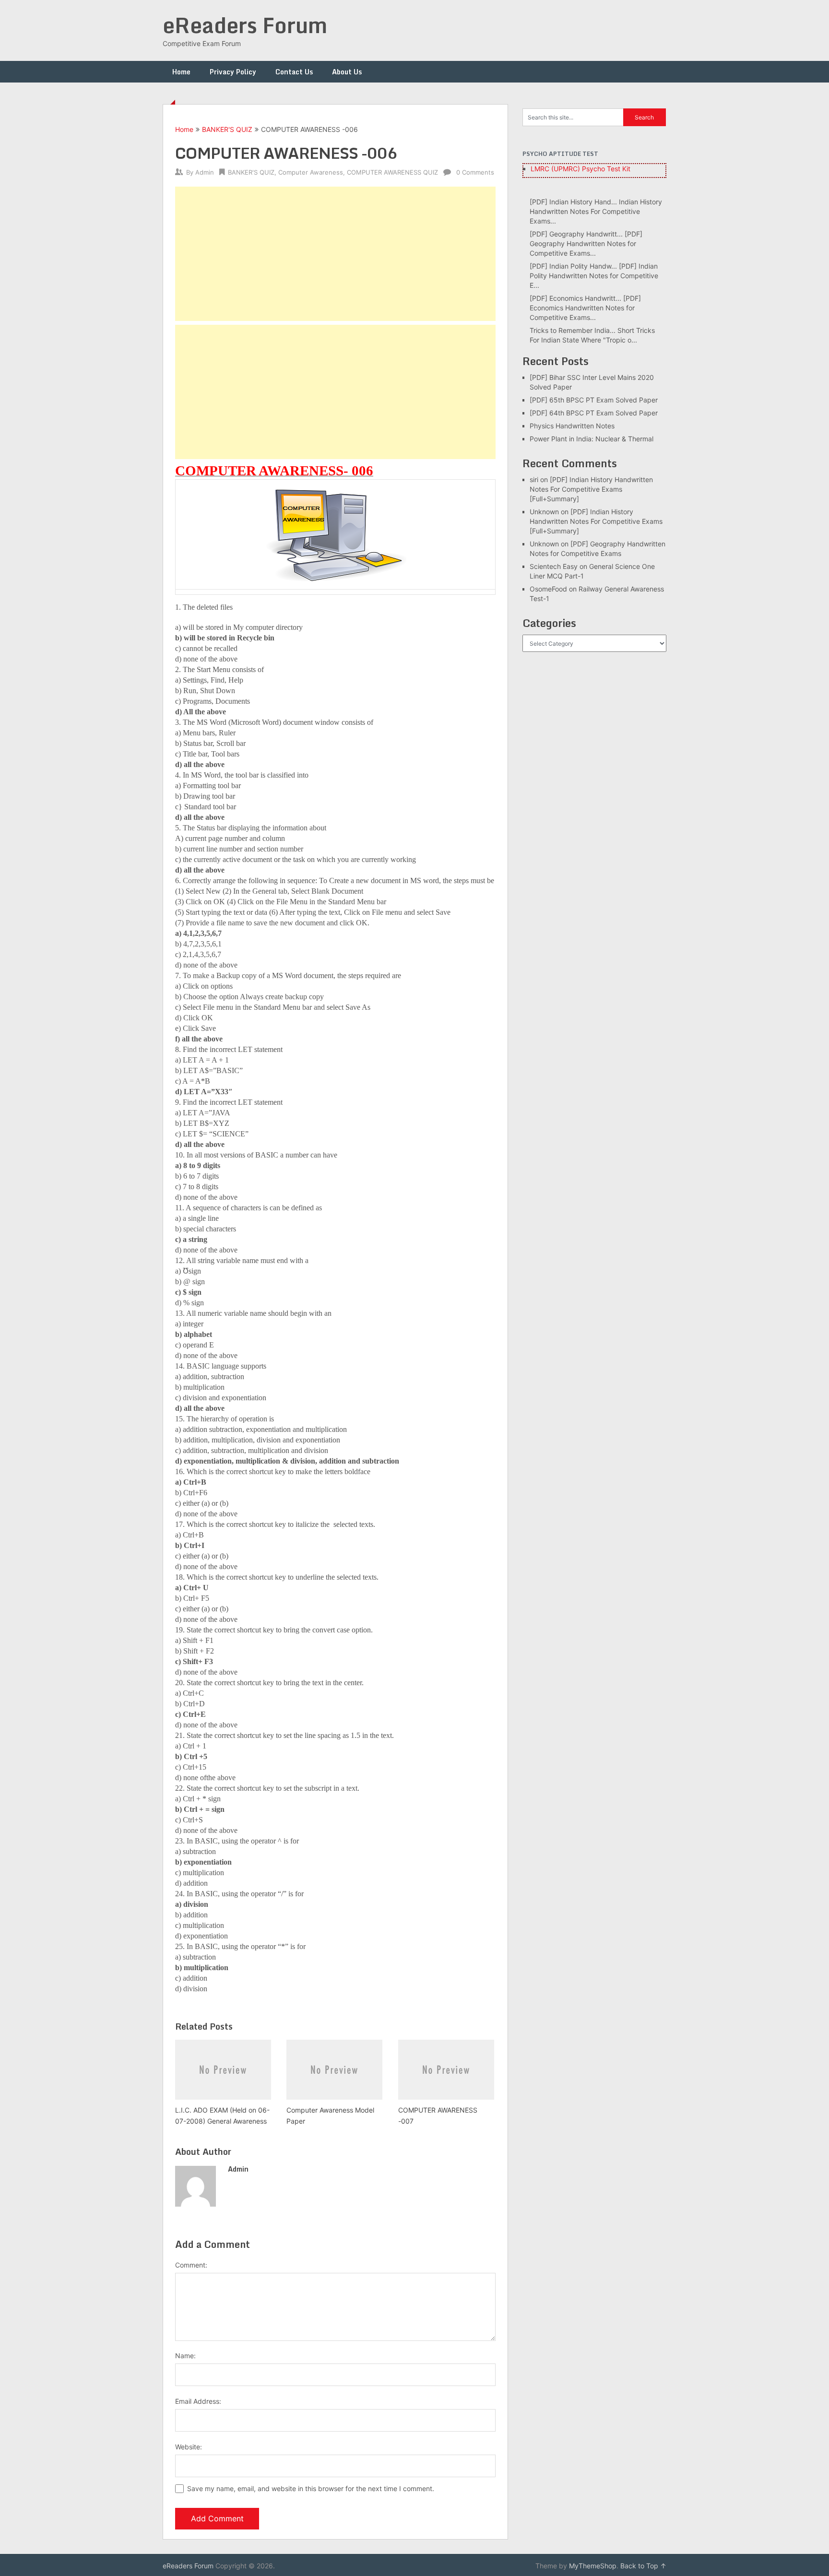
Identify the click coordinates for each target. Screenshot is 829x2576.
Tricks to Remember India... (573, 330)
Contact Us (294, 72)
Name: (185, 2356)
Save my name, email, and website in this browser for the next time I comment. (311, 2488)
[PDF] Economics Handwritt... (575, 298)
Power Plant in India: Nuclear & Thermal (592, 439)
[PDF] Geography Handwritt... (576, 234)
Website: (189, 2447)
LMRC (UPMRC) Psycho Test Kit (580, 169)
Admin (205, 172)
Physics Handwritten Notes (572, 426)
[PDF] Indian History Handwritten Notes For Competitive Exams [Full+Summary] (591, 489)
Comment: (191, 2265)
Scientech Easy (554, 566)
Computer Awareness (311, 172)
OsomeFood (548, 589)
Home (181, 72)
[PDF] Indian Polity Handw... (573, 266)
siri (534, 479)
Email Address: (198, 2401)
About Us (347, 72)
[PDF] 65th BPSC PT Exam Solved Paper (594, 400)
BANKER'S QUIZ (227, 129)
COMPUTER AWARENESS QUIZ (392, 172)
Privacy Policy (233, 72)
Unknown (544, 512)
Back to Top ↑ (643, 2566)
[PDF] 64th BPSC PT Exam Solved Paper (594, 413)
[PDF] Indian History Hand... (573, 202)
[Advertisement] (335, 254)
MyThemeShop (593, 2566)
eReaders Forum (245, 25)
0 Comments (475, 172)
